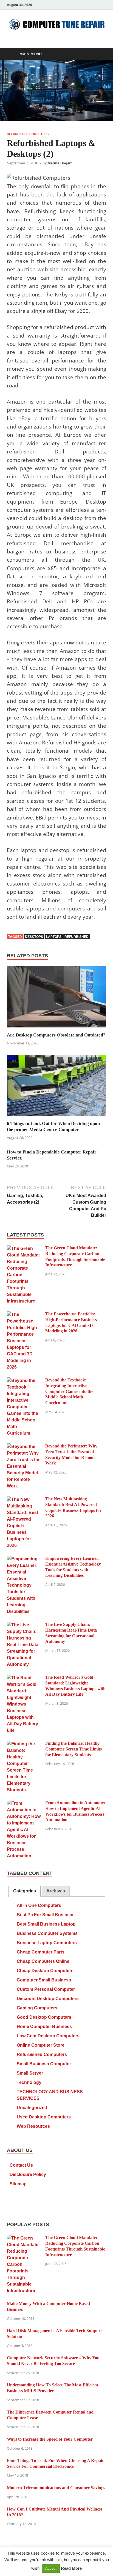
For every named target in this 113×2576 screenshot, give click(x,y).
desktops (34, 937)
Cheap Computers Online (43, 1961)
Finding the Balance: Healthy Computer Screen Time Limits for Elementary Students (74, 1749)
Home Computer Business (44, 2027)
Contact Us (21, 2165)
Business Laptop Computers (47, 1943)
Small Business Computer (44, 2064)
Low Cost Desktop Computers (48, 2036)
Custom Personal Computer (46, 1989)
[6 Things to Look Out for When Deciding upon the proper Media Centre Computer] (56, 1087)
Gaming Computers (37, 2008)
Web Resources (33, 2126)
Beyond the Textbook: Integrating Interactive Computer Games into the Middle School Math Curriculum (69, 1391)
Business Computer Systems (47, 1933)
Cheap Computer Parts (41, 1952)
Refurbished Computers (28, 134)
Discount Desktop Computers (48, 1999)
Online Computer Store (41, 2045)
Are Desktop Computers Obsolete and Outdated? (56, 1035)
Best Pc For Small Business (46, 1915)
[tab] (25, 1891)
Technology (29, 2082)
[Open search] (99, 54)
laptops (54, 937)
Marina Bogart (60, 163)
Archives (56, 1891)
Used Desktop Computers (44, 2117)
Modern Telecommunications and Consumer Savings (56, 2488)
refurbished (77, 937)
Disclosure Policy (28, 2174)
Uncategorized (32, 2108)
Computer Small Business (44, 1980)
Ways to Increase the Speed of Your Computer (50, 2439)
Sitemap (18, 2184)
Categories (25, 1891)
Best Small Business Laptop (46, 1924)
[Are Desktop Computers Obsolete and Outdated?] (56, 999)
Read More (71, 2568)
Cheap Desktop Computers (45, 1971)
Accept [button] (51, 2568)
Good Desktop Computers (44, 2017)
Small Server (30, 2073)
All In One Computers (39, 1905)
